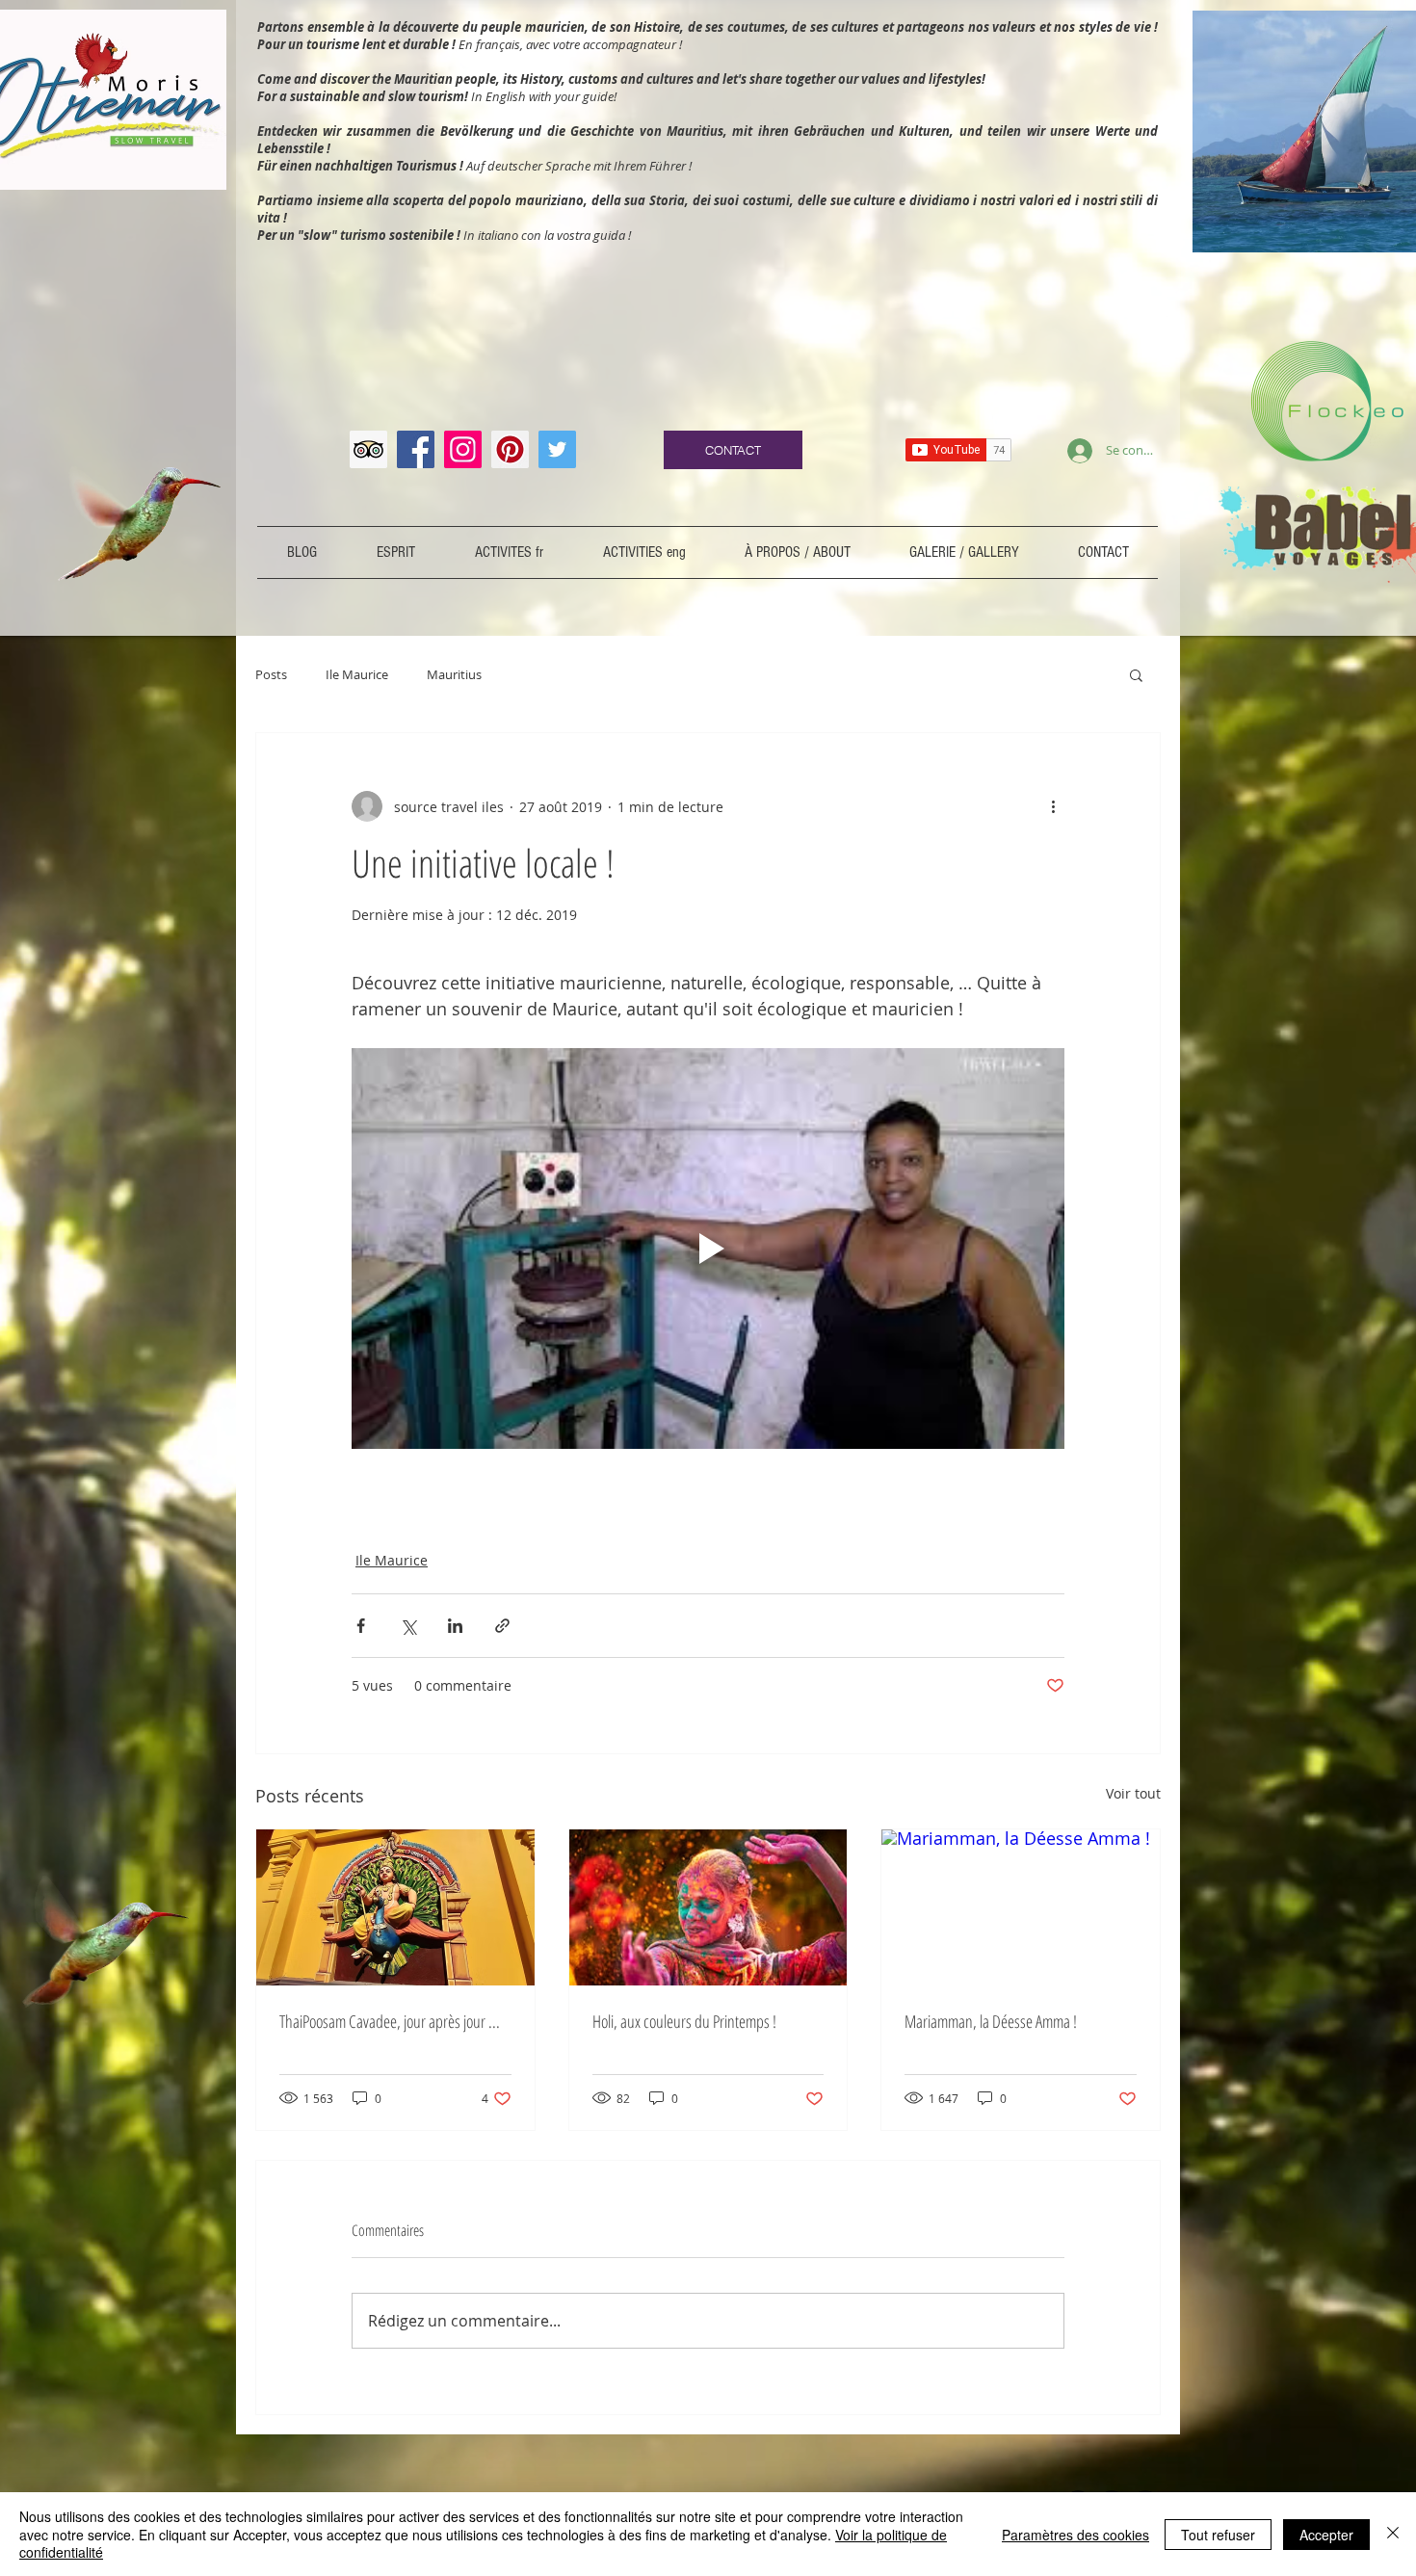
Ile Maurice (357, 674)
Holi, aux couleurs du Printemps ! (684, 2021)
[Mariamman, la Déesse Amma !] (1021, 1907)
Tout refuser (1218, 2535)
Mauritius (454, 674)
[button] (1136, 674)
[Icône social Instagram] (463, 449)
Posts (271, 674)
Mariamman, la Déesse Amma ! (991, 2021)
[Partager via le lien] (502, 1626)
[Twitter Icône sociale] (557, 449)
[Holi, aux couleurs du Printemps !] (708, 1907)
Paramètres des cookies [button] (1075, 2535)
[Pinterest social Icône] (510, 449)
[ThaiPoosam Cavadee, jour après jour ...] (395, 1907)
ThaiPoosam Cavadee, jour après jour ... (390, 2021)
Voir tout (1133, 1793)
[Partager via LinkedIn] (455, 1626)
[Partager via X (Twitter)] (408, 1626)
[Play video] (708, 1249)
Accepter (1326, 2535)
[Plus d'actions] (1053, 806)
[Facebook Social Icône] (416, 449)
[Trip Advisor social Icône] (368, 449)
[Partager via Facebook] (361, 1626)
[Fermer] (1393, 2534)
